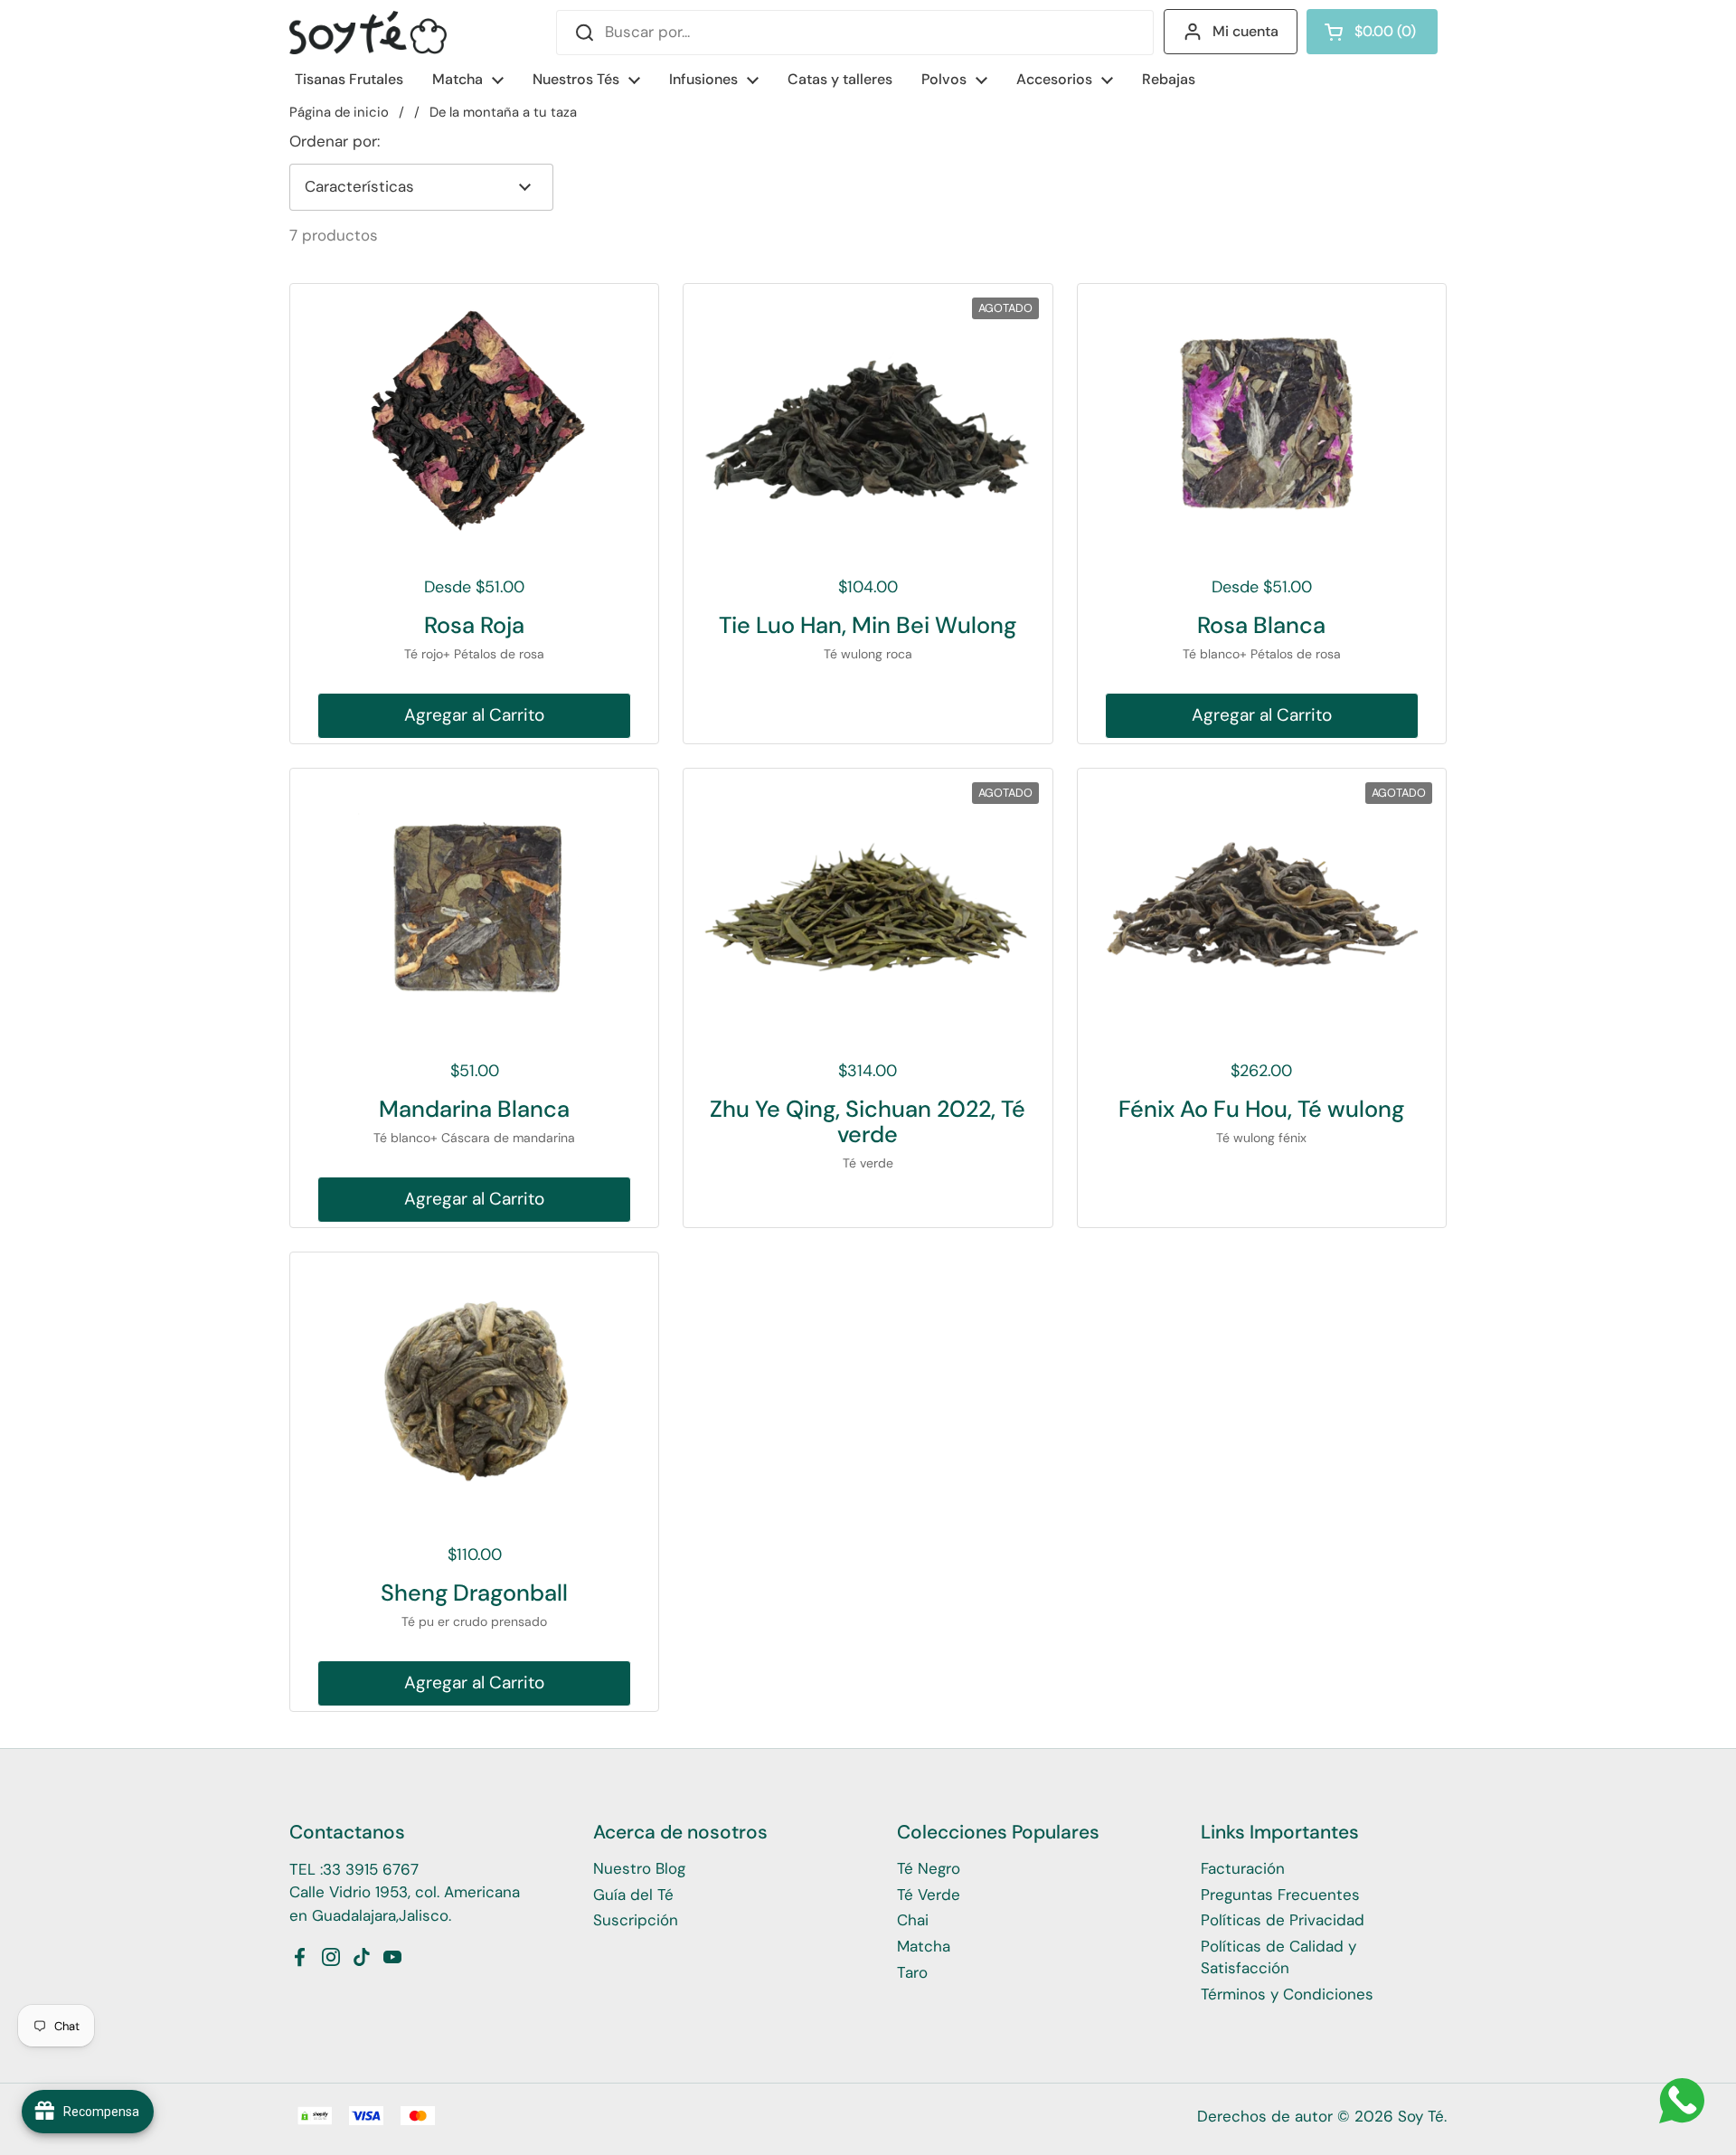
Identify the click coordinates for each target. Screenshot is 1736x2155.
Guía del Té (633, 1895)
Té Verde (929, 1895)
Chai (913, 1920)
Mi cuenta (1245, 31)
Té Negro (929, 1868)
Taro (912, 1972)
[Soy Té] (368, 33)
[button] (1372, 32)
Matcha (924, 1946)
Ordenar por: (335, 141)
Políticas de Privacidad (1283, 1920)
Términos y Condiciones (1287, 1994)
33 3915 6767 (371, 1869)
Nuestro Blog (639, 1868)
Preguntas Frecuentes (1280, 1895)
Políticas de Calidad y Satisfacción (1278, 1957)
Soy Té (1421, 2116)
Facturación (1243, 1868)
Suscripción (636, 1920)
